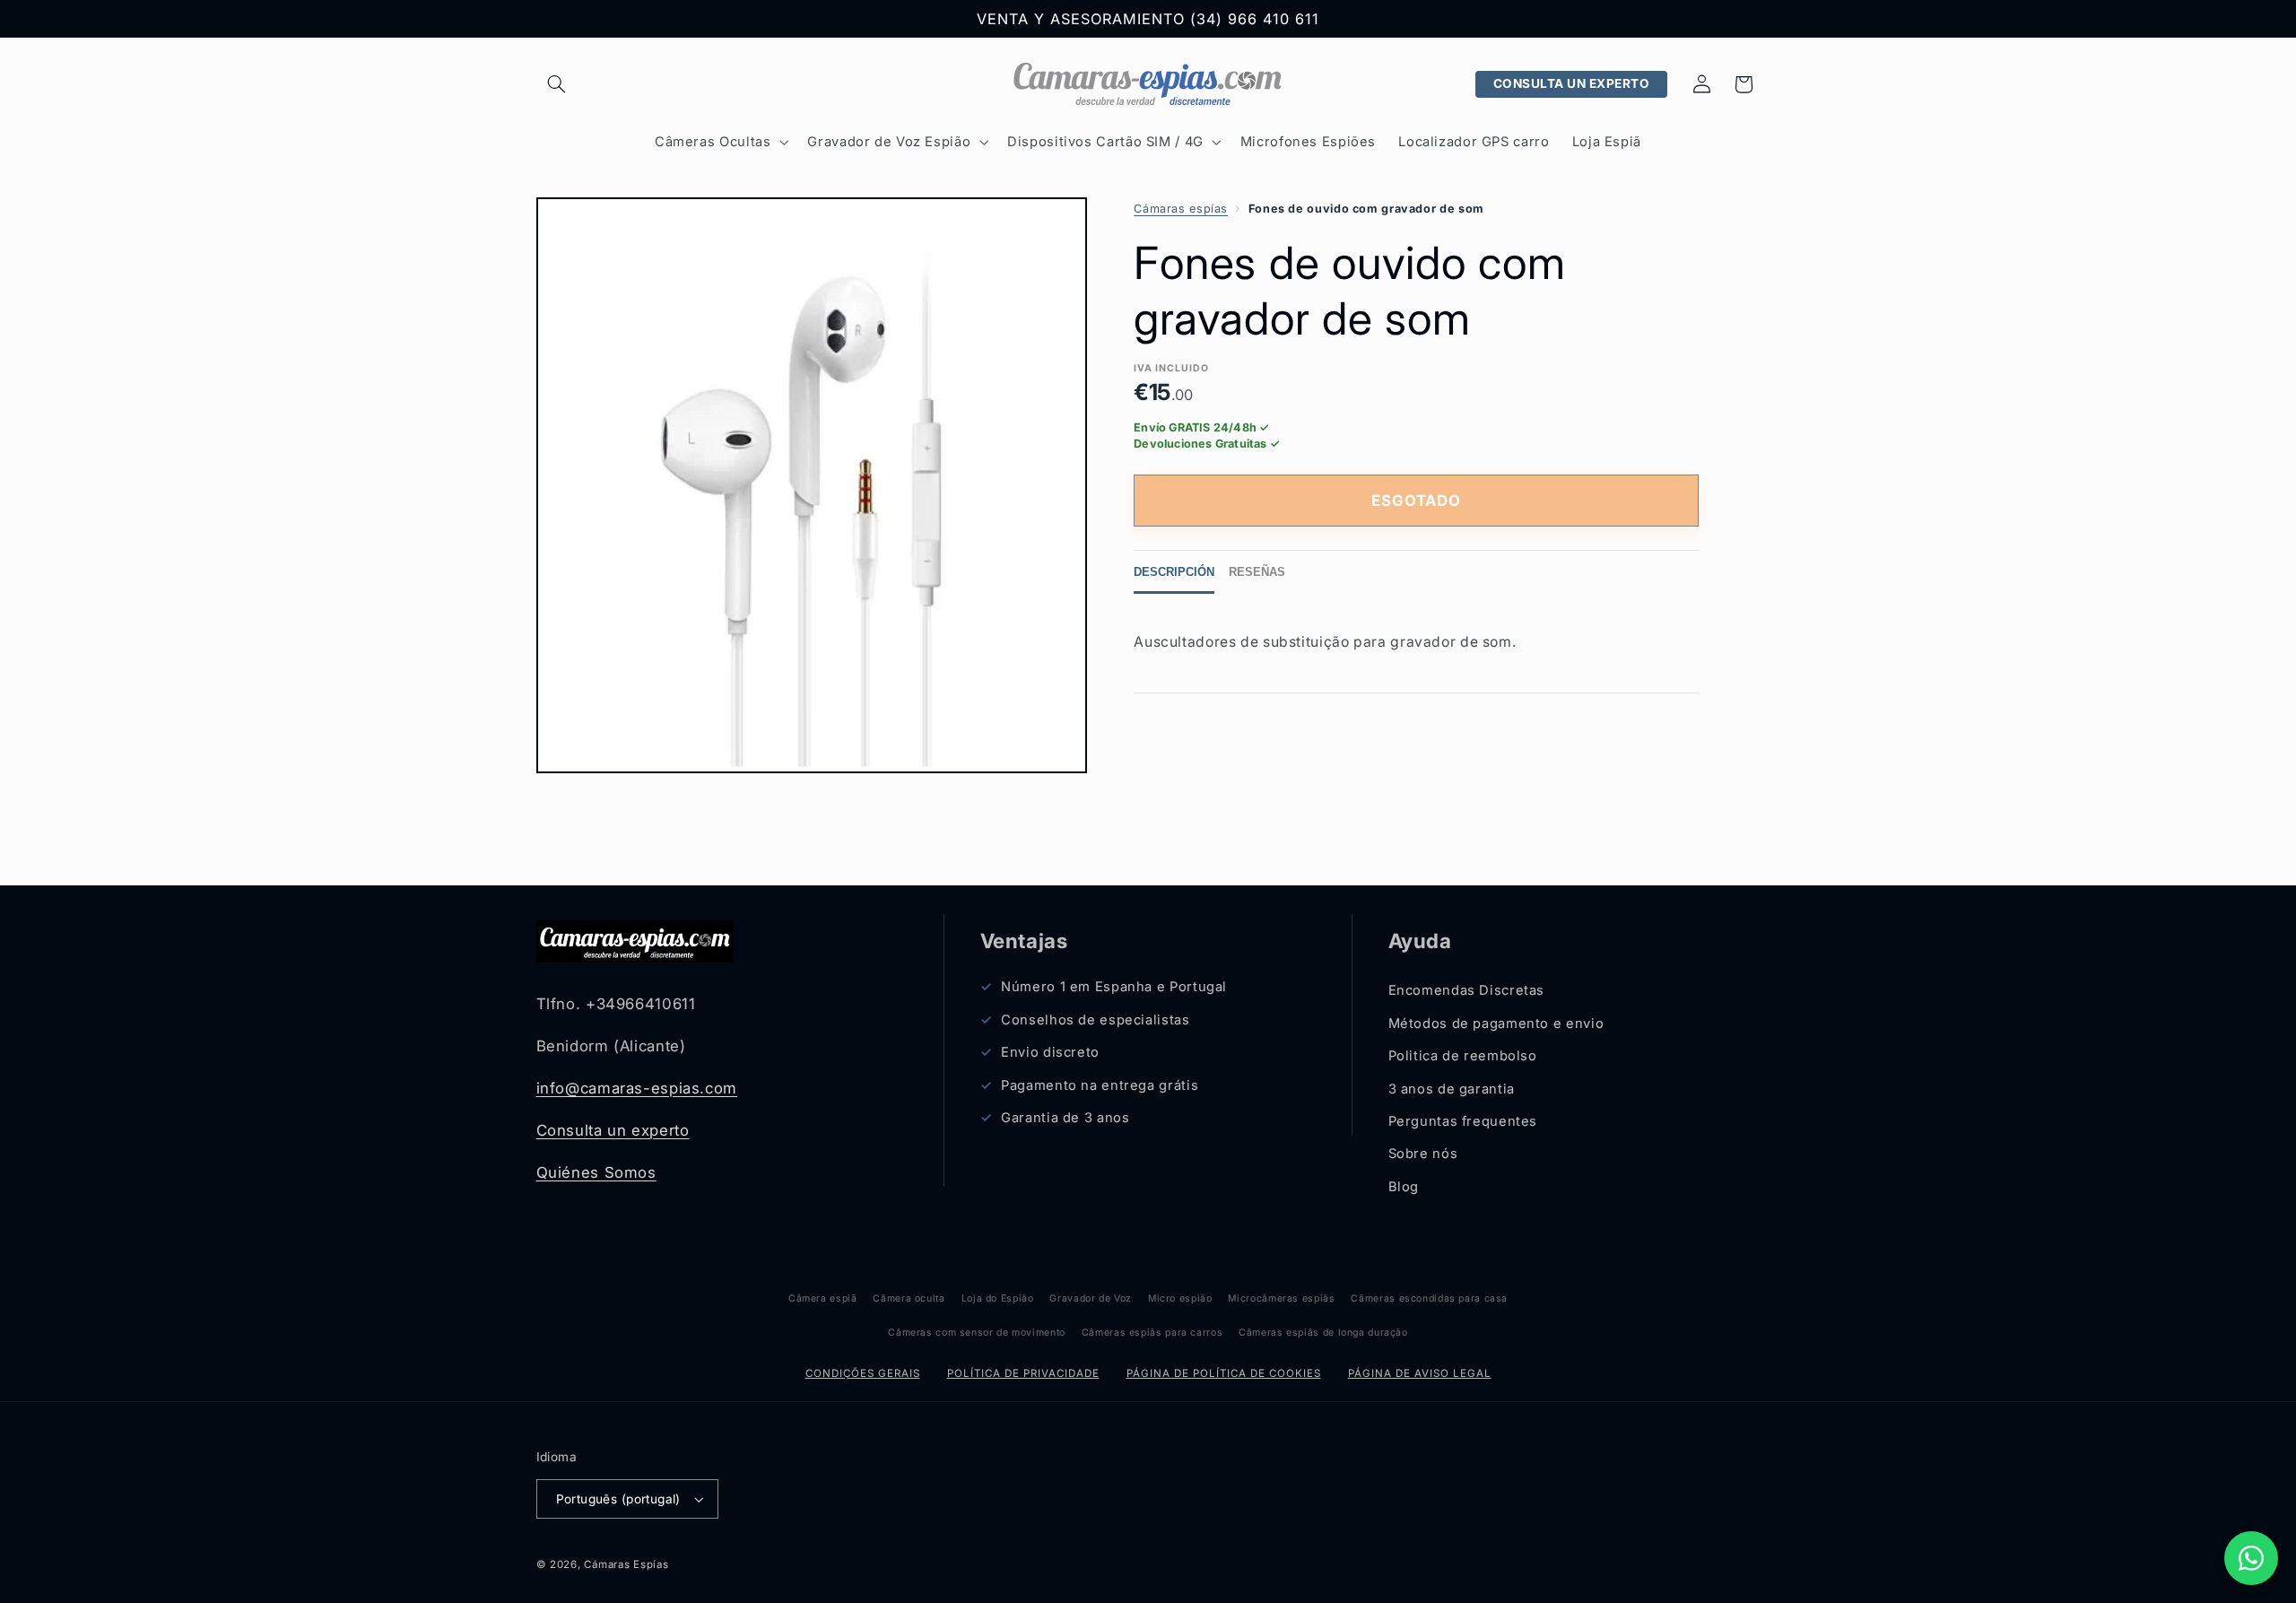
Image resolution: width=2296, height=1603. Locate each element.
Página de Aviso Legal (1420, 1373)
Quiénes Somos (596, 1172)
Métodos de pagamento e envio (1496, 1024)
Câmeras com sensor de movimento (977, 1333)
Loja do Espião (998, 1298)
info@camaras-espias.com (637, 1088)
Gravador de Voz (1090, 1298)
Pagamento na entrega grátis (1100, 1085)
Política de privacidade (1023, 1373)
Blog (1404, 1187)
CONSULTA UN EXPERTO (1572, 83)
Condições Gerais (863, 1373)
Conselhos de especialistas (1095, 1020)
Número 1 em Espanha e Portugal (1114, 988)
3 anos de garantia (1452, 1089)
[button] (557, 84)
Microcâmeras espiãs (1281, 1298)
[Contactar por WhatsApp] (2251, 1558)
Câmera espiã (823, 1298)
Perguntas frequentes (1463, 1121)
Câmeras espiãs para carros (1152, 1333)
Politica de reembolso (1463, 1056)
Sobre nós (1423, 1154)
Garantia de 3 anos (1065, 1118)
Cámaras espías (1181, 209)
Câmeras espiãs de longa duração (1323, 1333)
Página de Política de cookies (1224, 1373)
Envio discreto (1050, 1052)
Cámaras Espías (626, 1564)
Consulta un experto (613, 1130)
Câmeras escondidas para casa (1429, 1298)
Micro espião (1180, 1298)
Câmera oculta (909, 1298)
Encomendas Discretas (1467, 991)
